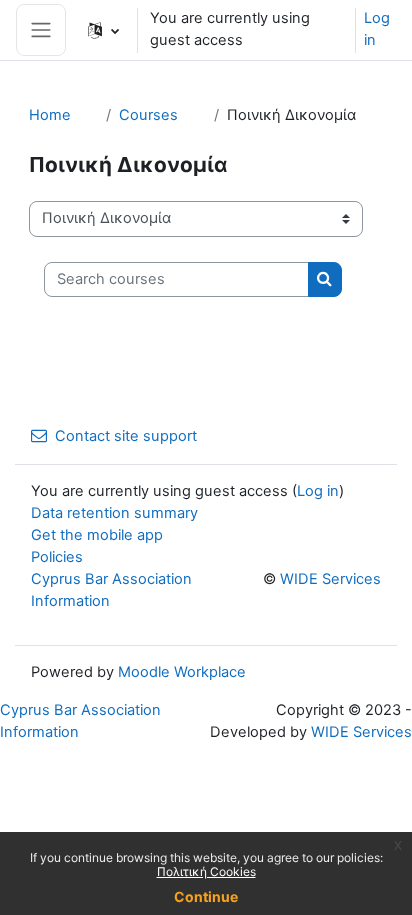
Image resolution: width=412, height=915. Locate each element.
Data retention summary (114, 513)
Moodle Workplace (182, 672)
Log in (377, 29)
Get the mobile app (97, 535)
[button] (103, 30)
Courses (148, 115)
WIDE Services (330, 579)
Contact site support (126, 436)
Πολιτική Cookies (206, 871)
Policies (57, 557)
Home (50, 115)
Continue (206, 896)
